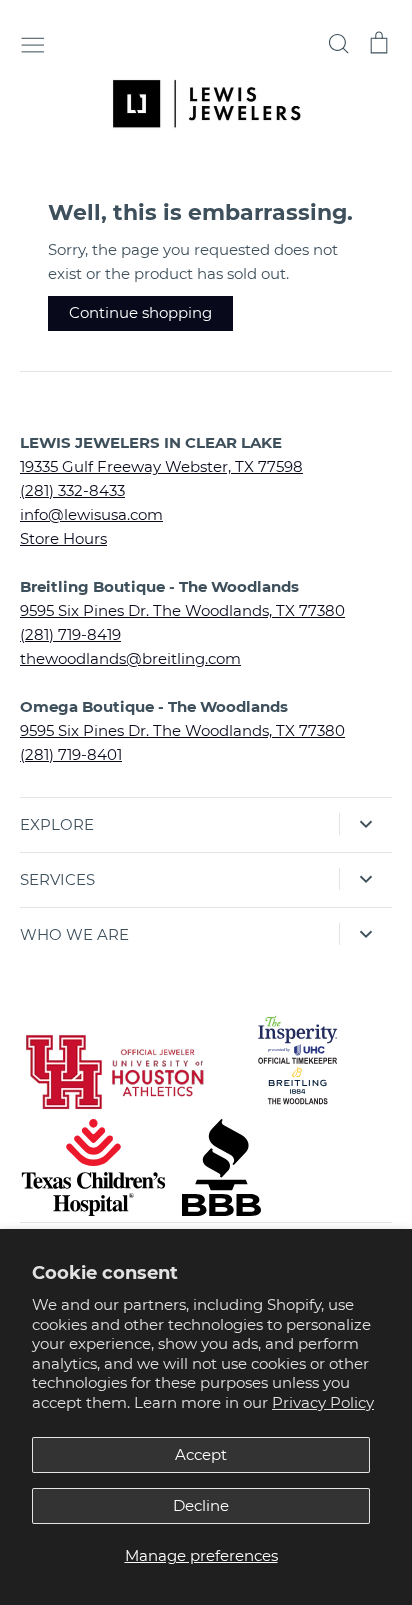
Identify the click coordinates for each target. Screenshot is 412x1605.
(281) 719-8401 (71, 754)
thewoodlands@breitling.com (130, 658)
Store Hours (63, 538)
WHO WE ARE (74, 934)
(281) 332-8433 (72, 490)
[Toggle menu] (33, 43)
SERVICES (57, 879)
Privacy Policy (323, 1402)
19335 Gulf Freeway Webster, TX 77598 (161, 466)
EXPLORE (57, 824)
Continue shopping (140, 312)
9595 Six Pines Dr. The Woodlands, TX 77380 (182, 610)
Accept (201, 1454)
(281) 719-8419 (70, 634)
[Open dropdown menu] (365, 824)
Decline (201, 1505)
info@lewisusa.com (91, 514)
